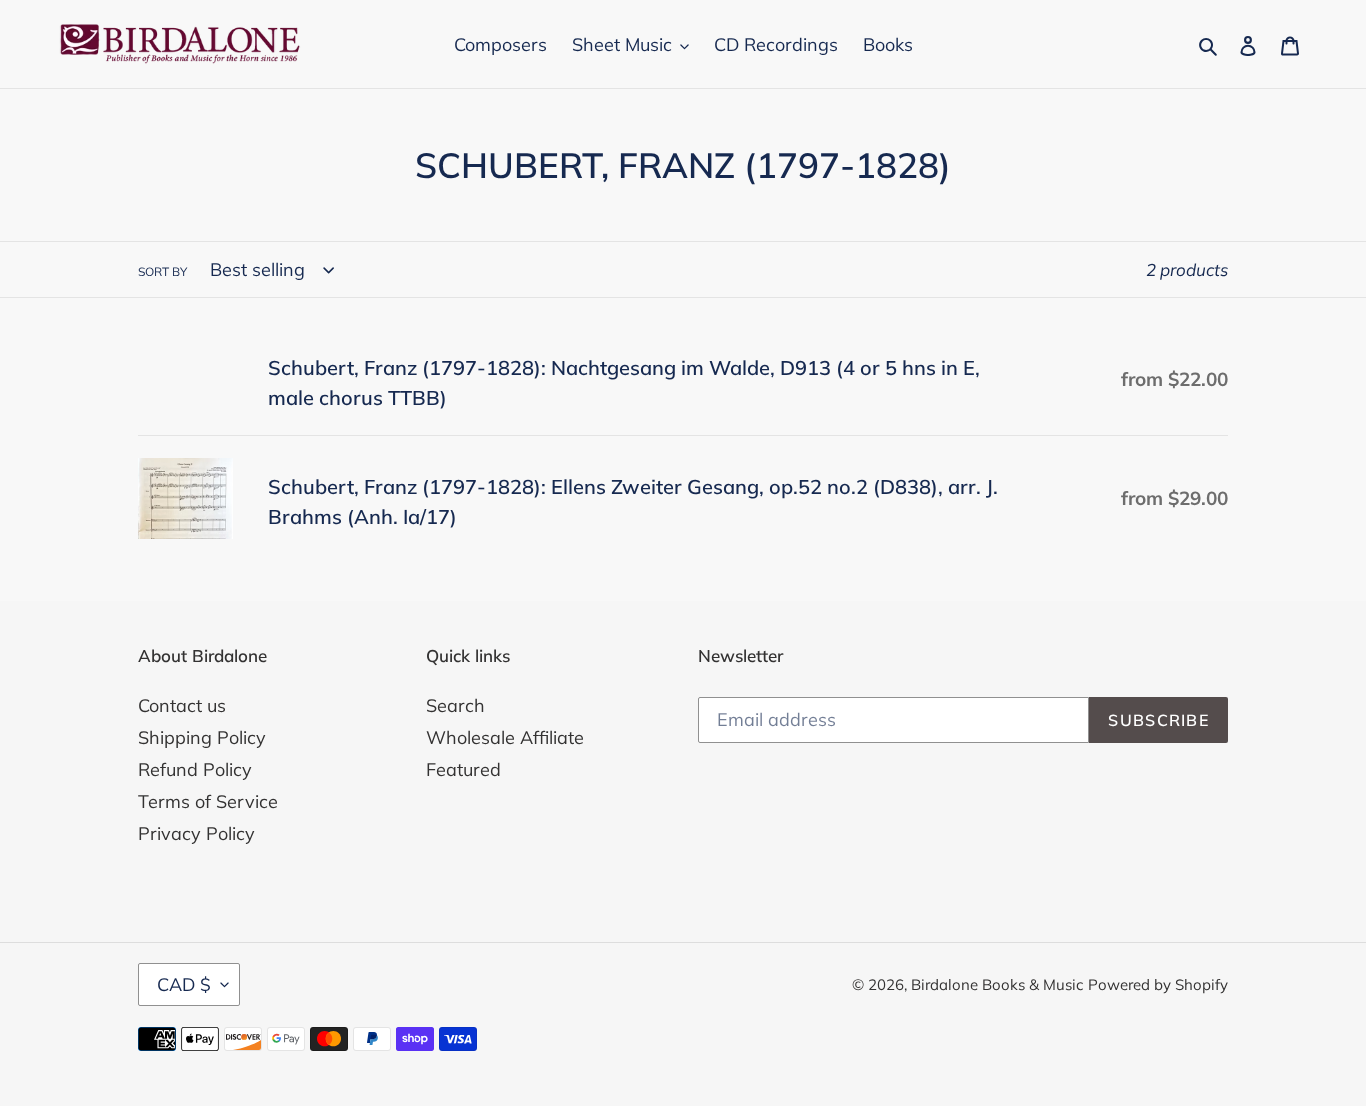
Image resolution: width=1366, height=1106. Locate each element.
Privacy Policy (196, 833)
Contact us (182, 705)
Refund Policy (195, 769)
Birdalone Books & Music (997, 984)
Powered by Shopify (1158, 984)
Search (455, 705)
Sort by (162, 271)
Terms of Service (208, 801)
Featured (463, 769)
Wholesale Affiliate (505, 737)
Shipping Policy (202, 737)
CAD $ (184, 984)
